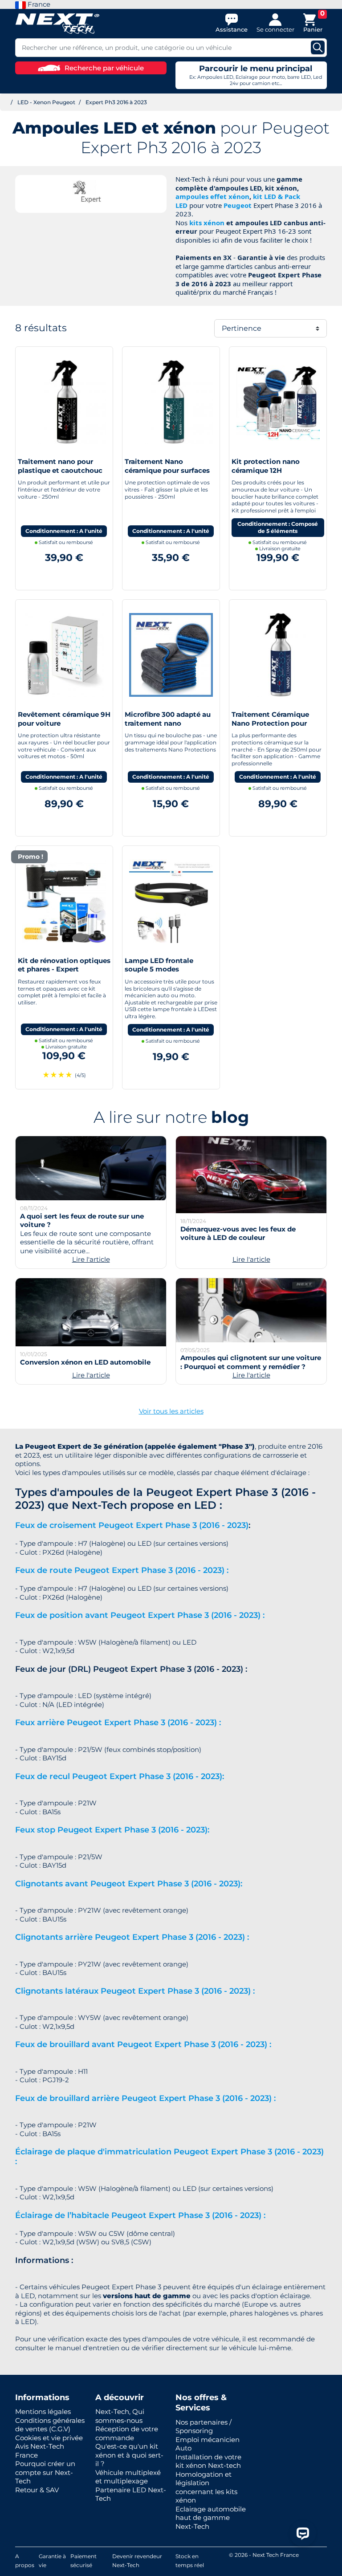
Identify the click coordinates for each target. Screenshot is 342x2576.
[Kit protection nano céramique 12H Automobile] (278, 401)
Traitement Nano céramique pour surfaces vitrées (167, 470)
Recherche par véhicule (104, 68)
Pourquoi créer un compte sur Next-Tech (45, 2472)
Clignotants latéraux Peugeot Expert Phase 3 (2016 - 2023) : (135, 1991)
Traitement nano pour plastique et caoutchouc (60, 466)
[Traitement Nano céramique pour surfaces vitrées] (171, 401)
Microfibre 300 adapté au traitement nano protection (168, 723)
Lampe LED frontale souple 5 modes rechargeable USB (159, 969)
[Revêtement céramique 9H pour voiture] (64, 654)
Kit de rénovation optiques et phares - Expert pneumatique (64, 969)
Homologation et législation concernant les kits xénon (206, 2487)
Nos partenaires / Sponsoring (204, 2427)
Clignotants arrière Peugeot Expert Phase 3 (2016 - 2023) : (132, 1937)
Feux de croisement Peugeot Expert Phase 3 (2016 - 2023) (132, 1525)
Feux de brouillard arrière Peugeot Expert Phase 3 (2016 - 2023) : (145, 2098)
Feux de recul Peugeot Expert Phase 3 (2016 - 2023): (120, 1776)
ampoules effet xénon (212, 196)
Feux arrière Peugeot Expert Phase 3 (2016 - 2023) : (118, 1723)
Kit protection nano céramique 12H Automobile (266, 470)
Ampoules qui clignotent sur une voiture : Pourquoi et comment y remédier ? (251, 1362)
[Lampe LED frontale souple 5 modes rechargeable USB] (171, 900)
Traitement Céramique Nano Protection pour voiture (270, 723)
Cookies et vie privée (49, 2438)
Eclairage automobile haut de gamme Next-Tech (211, 2518)
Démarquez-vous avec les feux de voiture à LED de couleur (238, 1233)
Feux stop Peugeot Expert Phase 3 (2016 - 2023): (112, 1830)
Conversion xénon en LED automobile (85, 1362)
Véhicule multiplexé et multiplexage (128, 2477)
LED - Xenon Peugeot (46, 102)
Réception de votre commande (127, 2433)
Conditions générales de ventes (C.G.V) (50, 2425)
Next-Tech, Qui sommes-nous (120, 2416)
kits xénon (207, 223)
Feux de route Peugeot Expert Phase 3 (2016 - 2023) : (122, 1570)
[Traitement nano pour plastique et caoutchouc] (64, 401)
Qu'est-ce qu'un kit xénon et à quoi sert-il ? (129, 2455)
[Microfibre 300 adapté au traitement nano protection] (171, 654)
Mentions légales (43, 2411)
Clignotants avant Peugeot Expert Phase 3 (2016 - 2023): (129, 1884)
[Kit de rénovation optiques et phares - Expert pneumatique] (64, 900)
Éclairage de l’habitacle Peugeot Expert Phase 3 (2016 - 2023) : (140, 2215)
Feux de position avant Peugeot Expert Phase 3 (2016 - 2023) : (140, 1615)
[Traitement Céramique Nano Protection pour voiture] (278, 654)
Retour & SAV (37, 2490)
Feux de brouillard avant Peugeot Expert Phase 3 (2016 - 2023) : (143, 2044)
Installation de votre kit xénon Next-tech (208, 2461)
